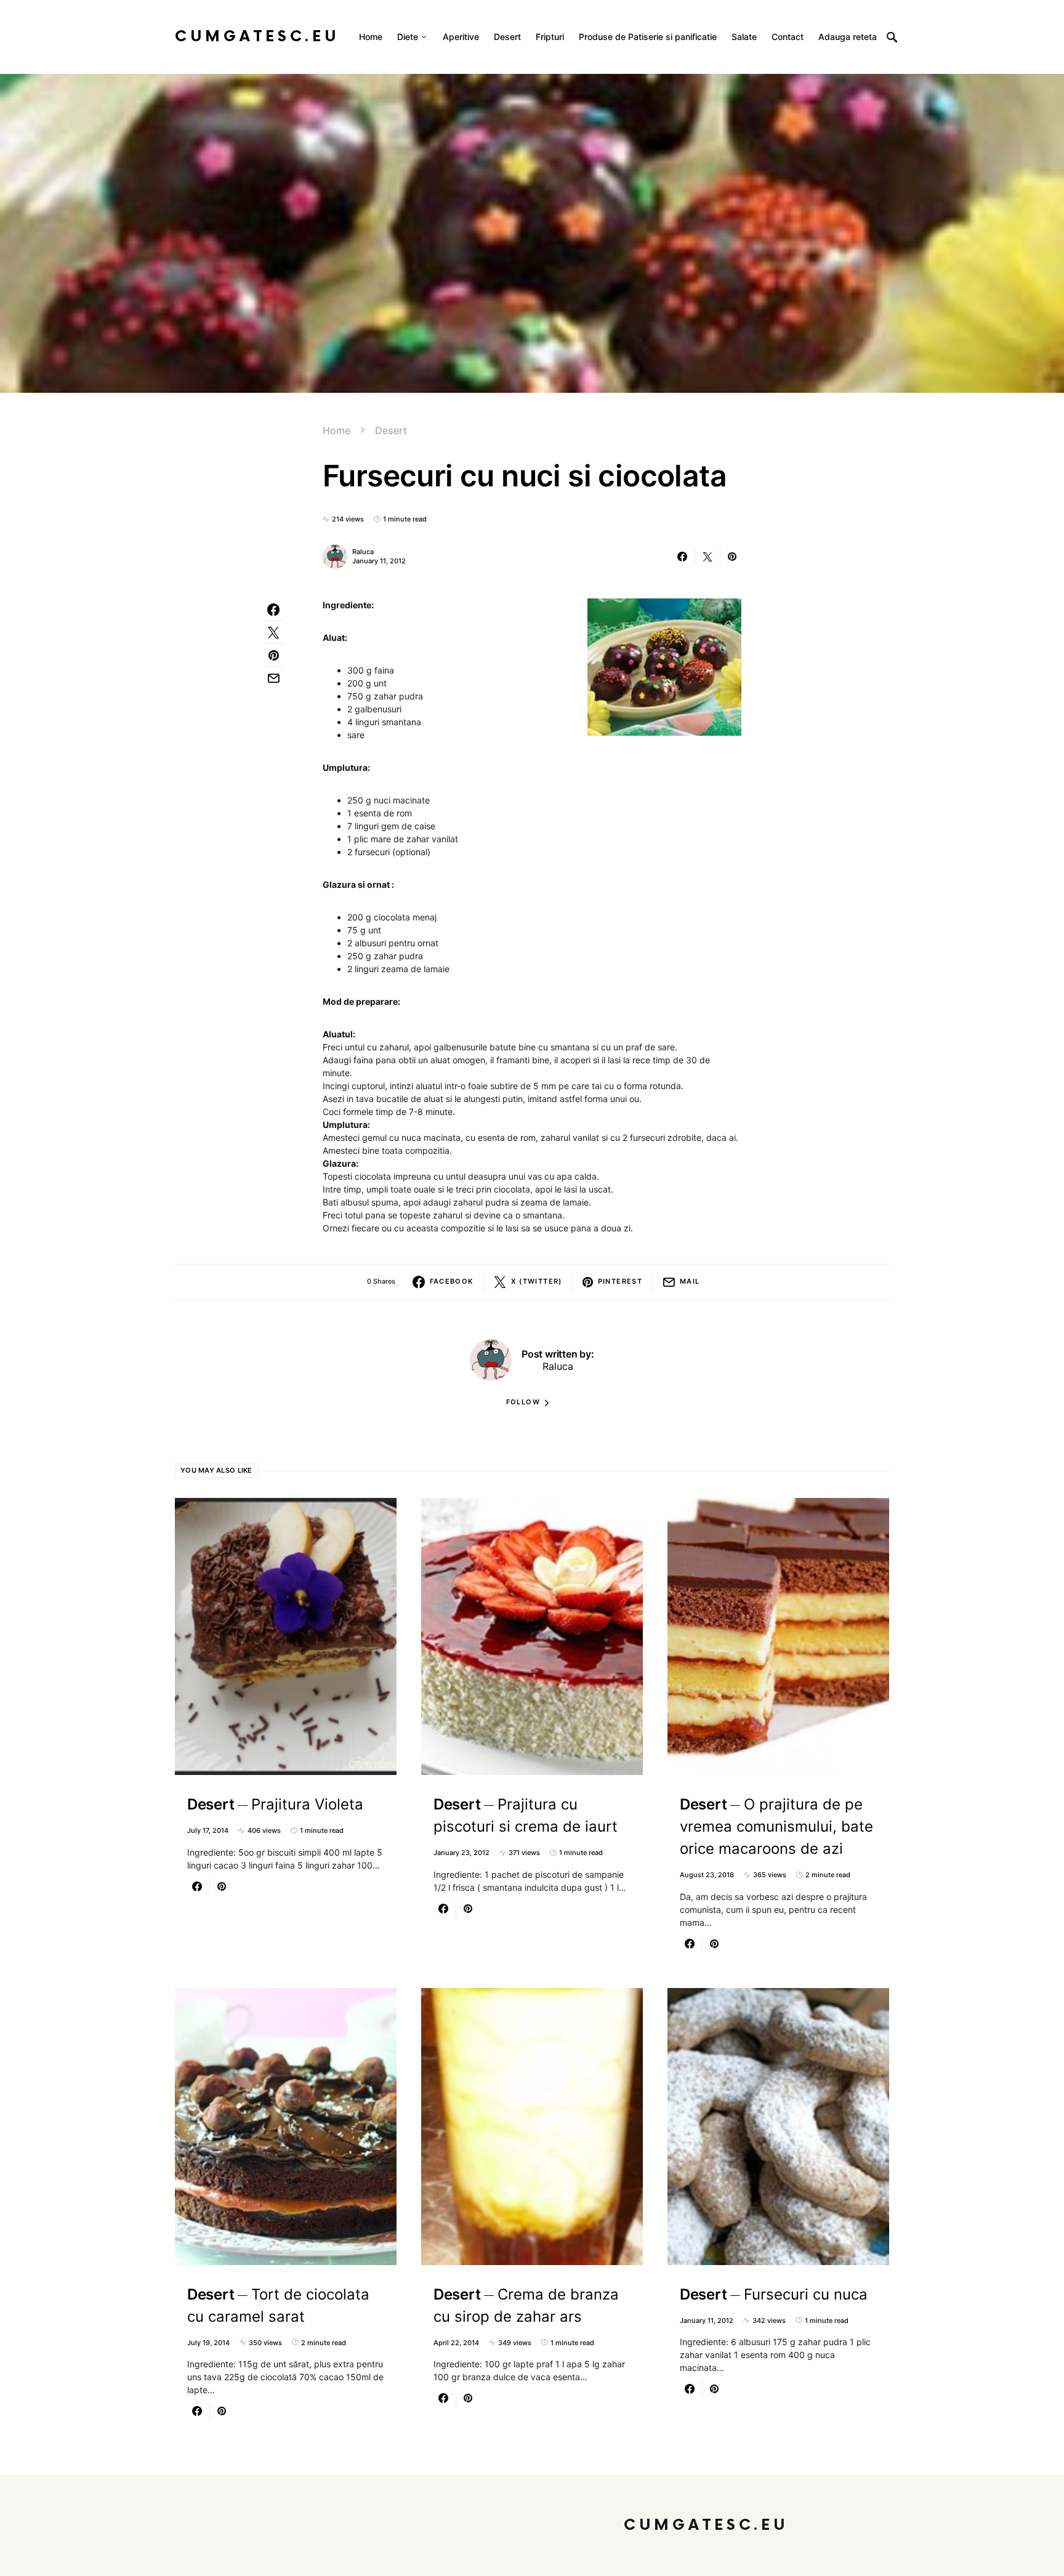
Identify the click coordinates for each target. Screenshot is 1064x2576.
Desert (391, 430)
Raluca (363, 552)
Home (337, 430)
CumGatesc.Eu (257, 37)
